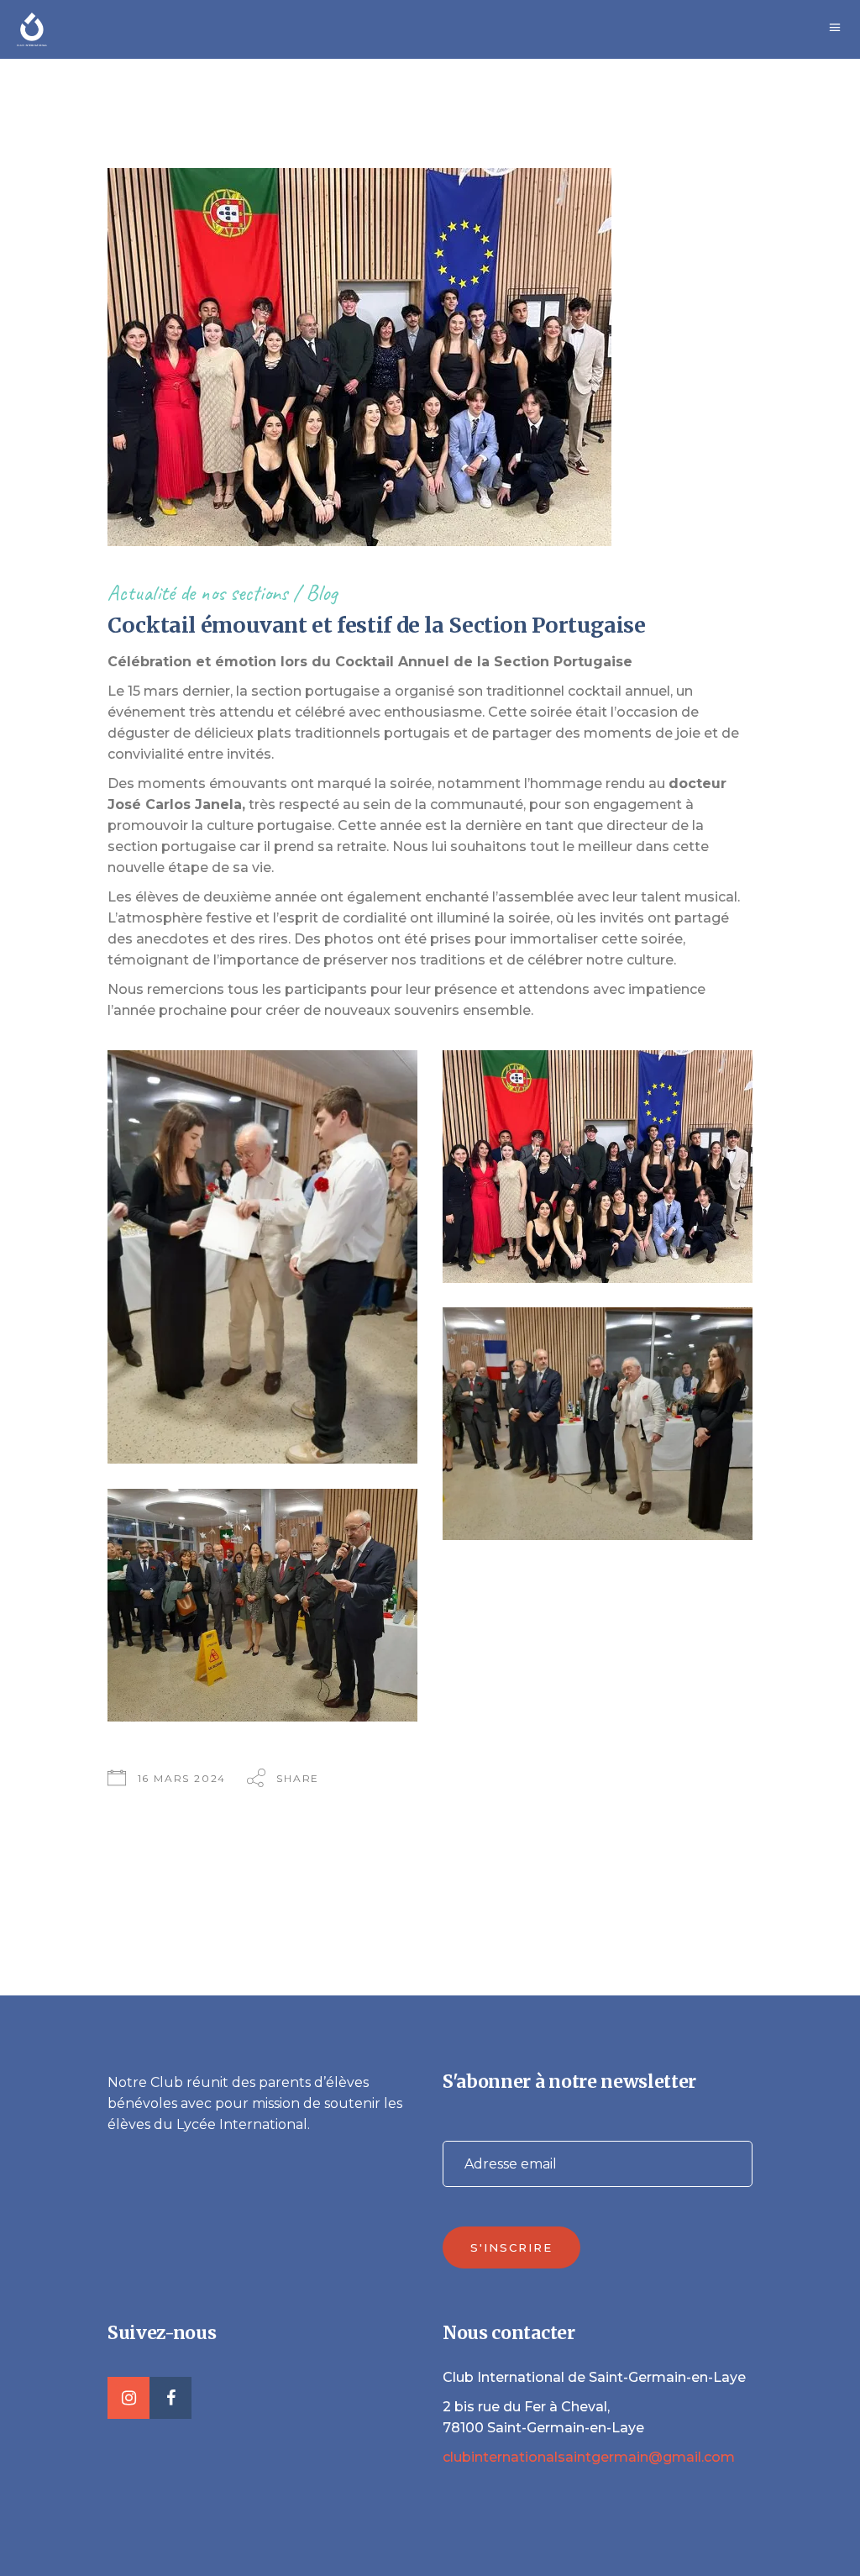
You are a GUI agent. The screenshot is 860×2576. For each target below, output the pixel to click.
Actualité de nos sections (198, 593)
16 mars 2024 (182, 1778)
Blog (321, 593)
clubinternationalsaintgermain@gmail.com (589, 2457)
